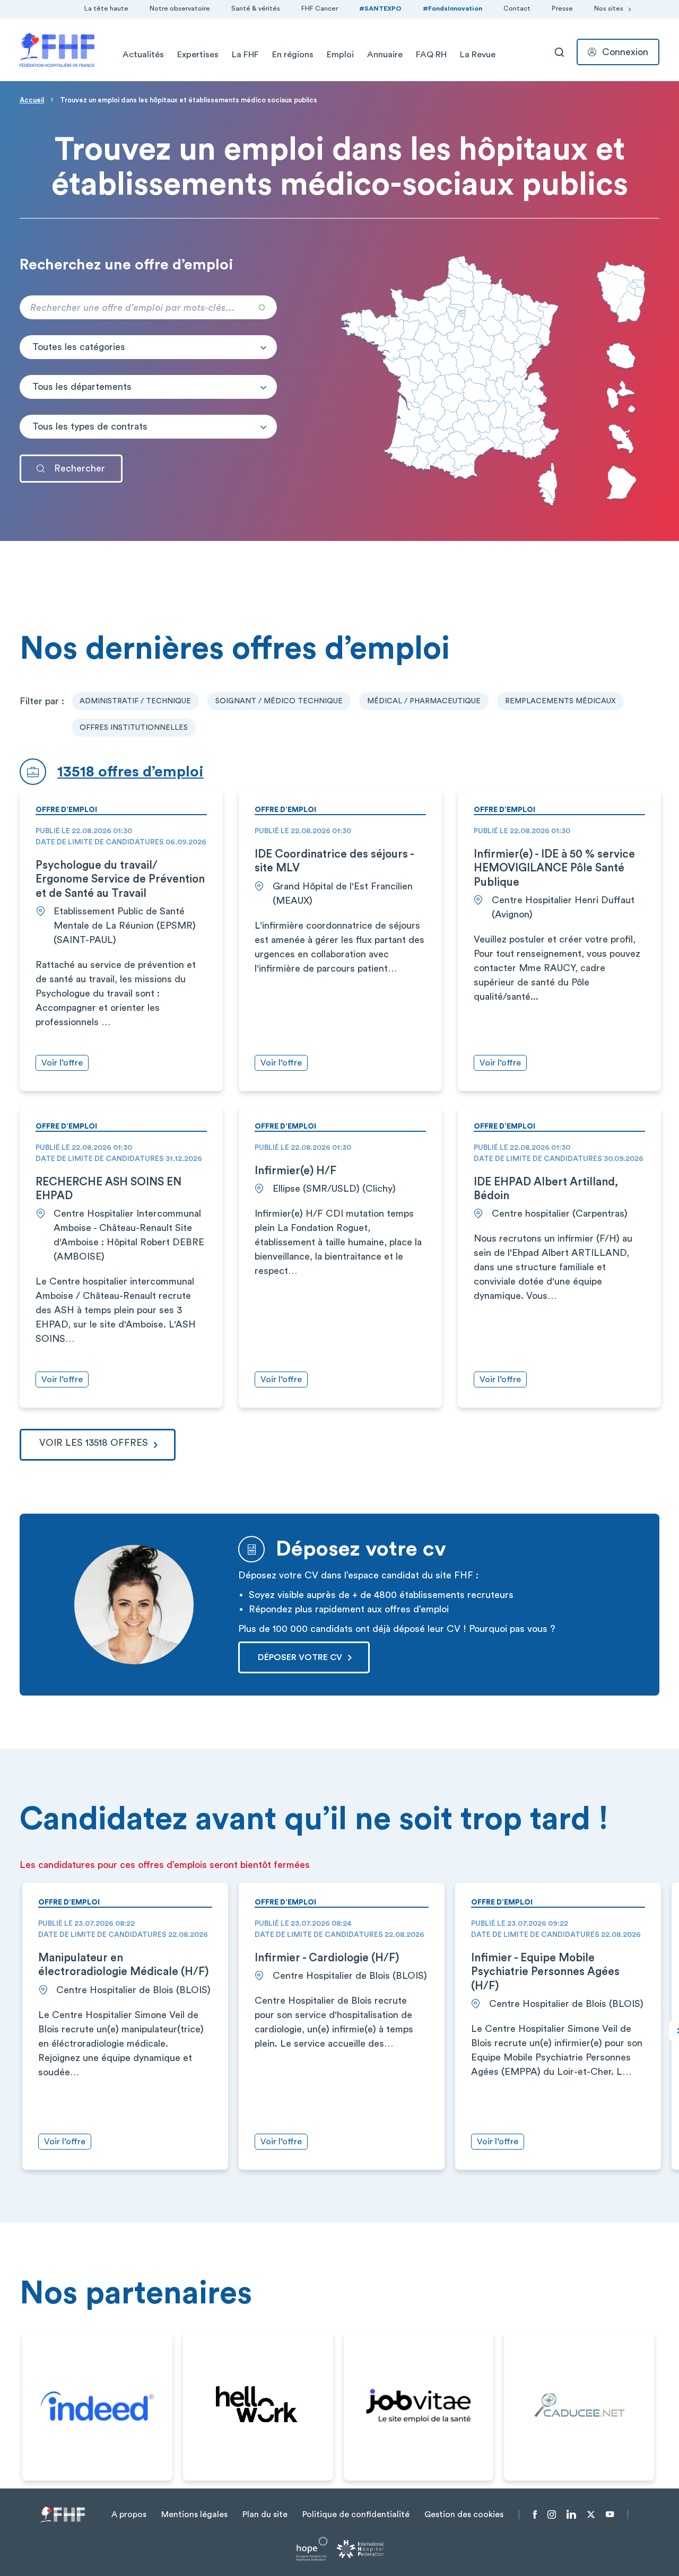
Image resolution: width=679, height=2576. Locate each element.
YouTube (610, 2514)
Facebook (535, 2514)
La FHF (245, 55)
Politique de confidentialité (356, 2514)
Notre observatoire (180, 8)
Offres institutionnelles (134, 728)
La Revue (478, 55)
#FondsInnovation (452, 8)
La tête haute (106, 8)
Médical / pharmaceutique (424, 701)
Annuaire (385, 55)
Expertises (198, 55)
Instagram (552, 2514)
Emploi (340, 55)
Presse (562, 8)
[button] (148, 347)
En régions (293, 55)
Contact (517, 8)
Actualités (143, 55)
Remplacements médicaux (560, 701)
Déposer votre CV (300, 1657)
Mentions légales (194, 2514)
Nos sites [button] (609, 8)
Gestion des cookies (464, 2514)
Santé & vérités (256, 8)
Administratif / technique (135, 701)
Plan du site (265, 2514)
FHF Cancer (320, 8)
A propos (129, 2514)
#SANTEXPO (380, 8)
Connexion (625, 52)
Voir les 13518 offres (94, 1443)
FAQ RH (431, 55)
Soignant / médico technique (279, 701)
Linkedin (571, 2514)
